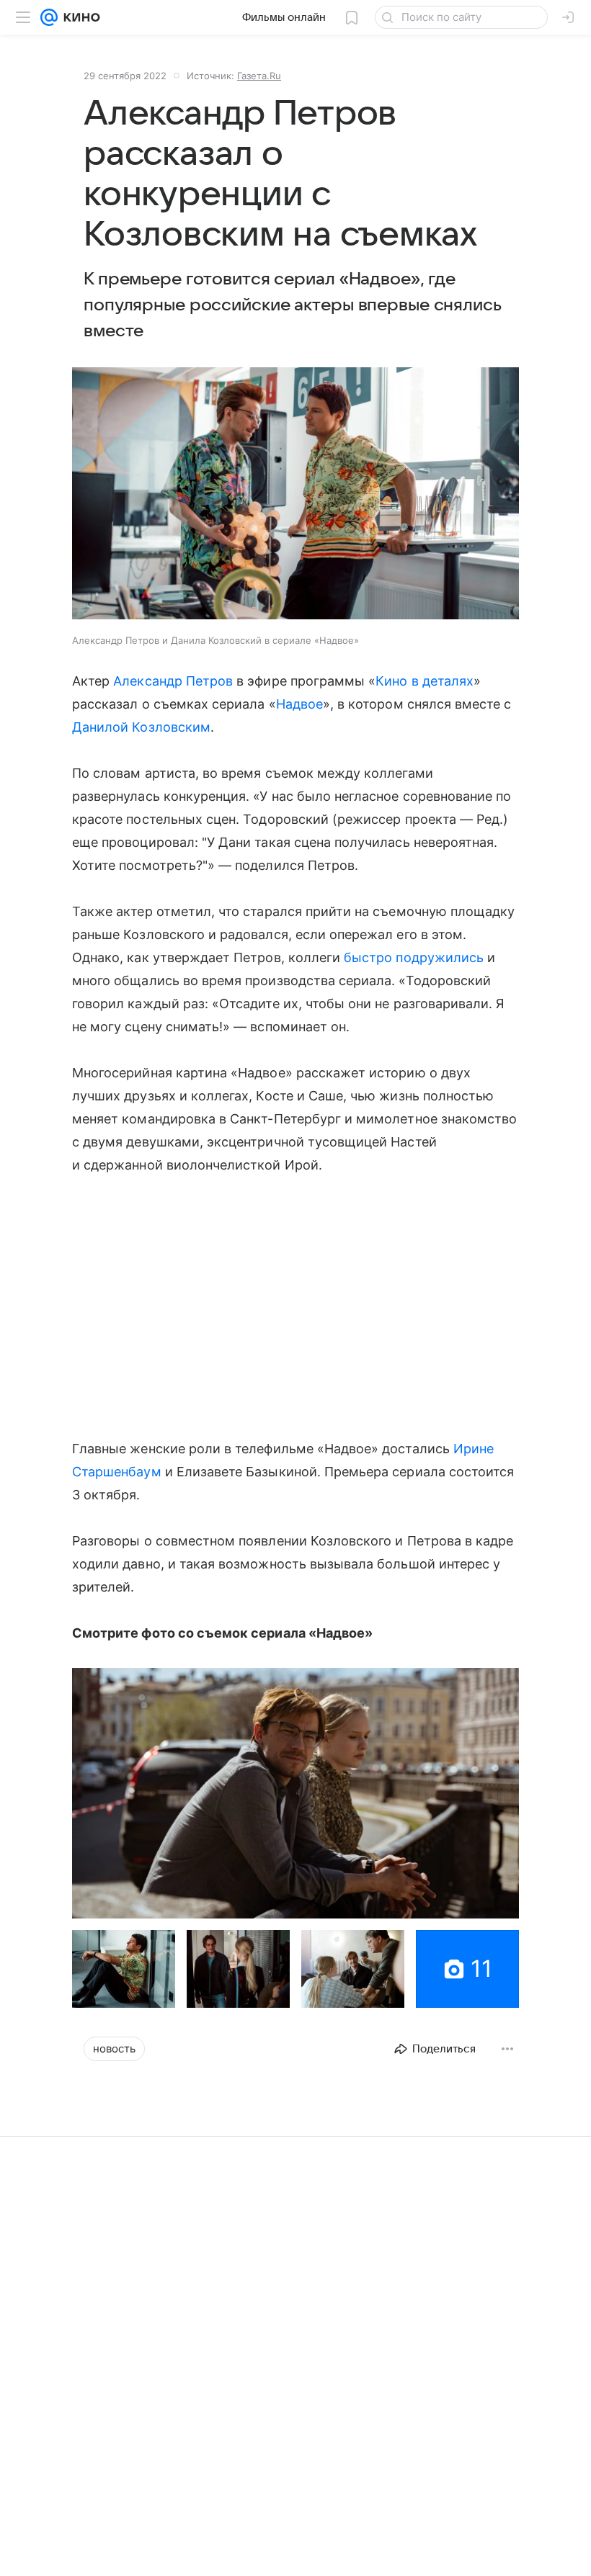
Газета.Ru (259, 76)
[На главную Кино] (79, 17)
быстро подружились (414, 957)
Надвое (299, 704)
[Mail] (49, 17)
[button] (295, 495)
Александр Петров (173, 681)
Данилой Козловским (141, 727)
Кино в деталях (425, 681)
